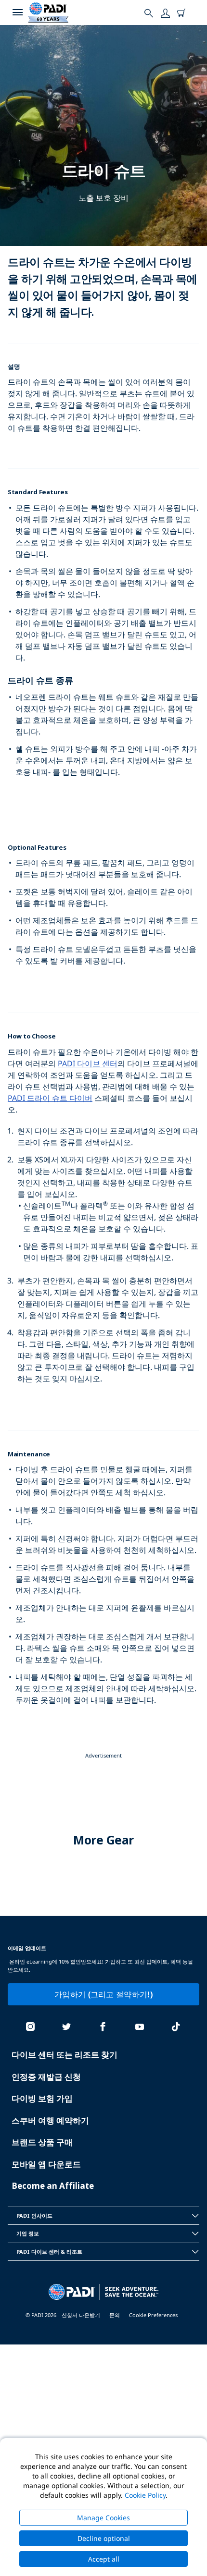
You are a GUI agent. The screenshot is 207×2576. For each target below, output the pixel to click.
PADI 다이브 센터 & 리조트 (49, 2252)
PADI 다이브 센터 (88, 1063)
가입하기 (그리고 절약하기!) (103, 1994)
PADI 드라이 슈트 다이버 (50, 1098)
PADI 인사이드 (34, 2216)
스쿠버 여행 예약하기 (50, 2120)
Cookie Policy (145, 2495)
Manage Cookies (103, 2518)
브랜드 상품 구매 (42, 2142)
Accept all (104, 2559)
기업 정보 (28, 2233)
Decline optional (104, 2538)
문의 (115, 2315)
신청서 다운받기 (81, 2315)
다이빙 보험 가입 (42, 2098)
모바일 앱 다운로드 (46, 2164)
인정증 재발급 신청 (46, 2077)
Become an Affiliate (53, 2186)
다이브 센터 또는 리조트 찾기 (65, 2055)
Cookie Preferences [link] (153, 2315)
